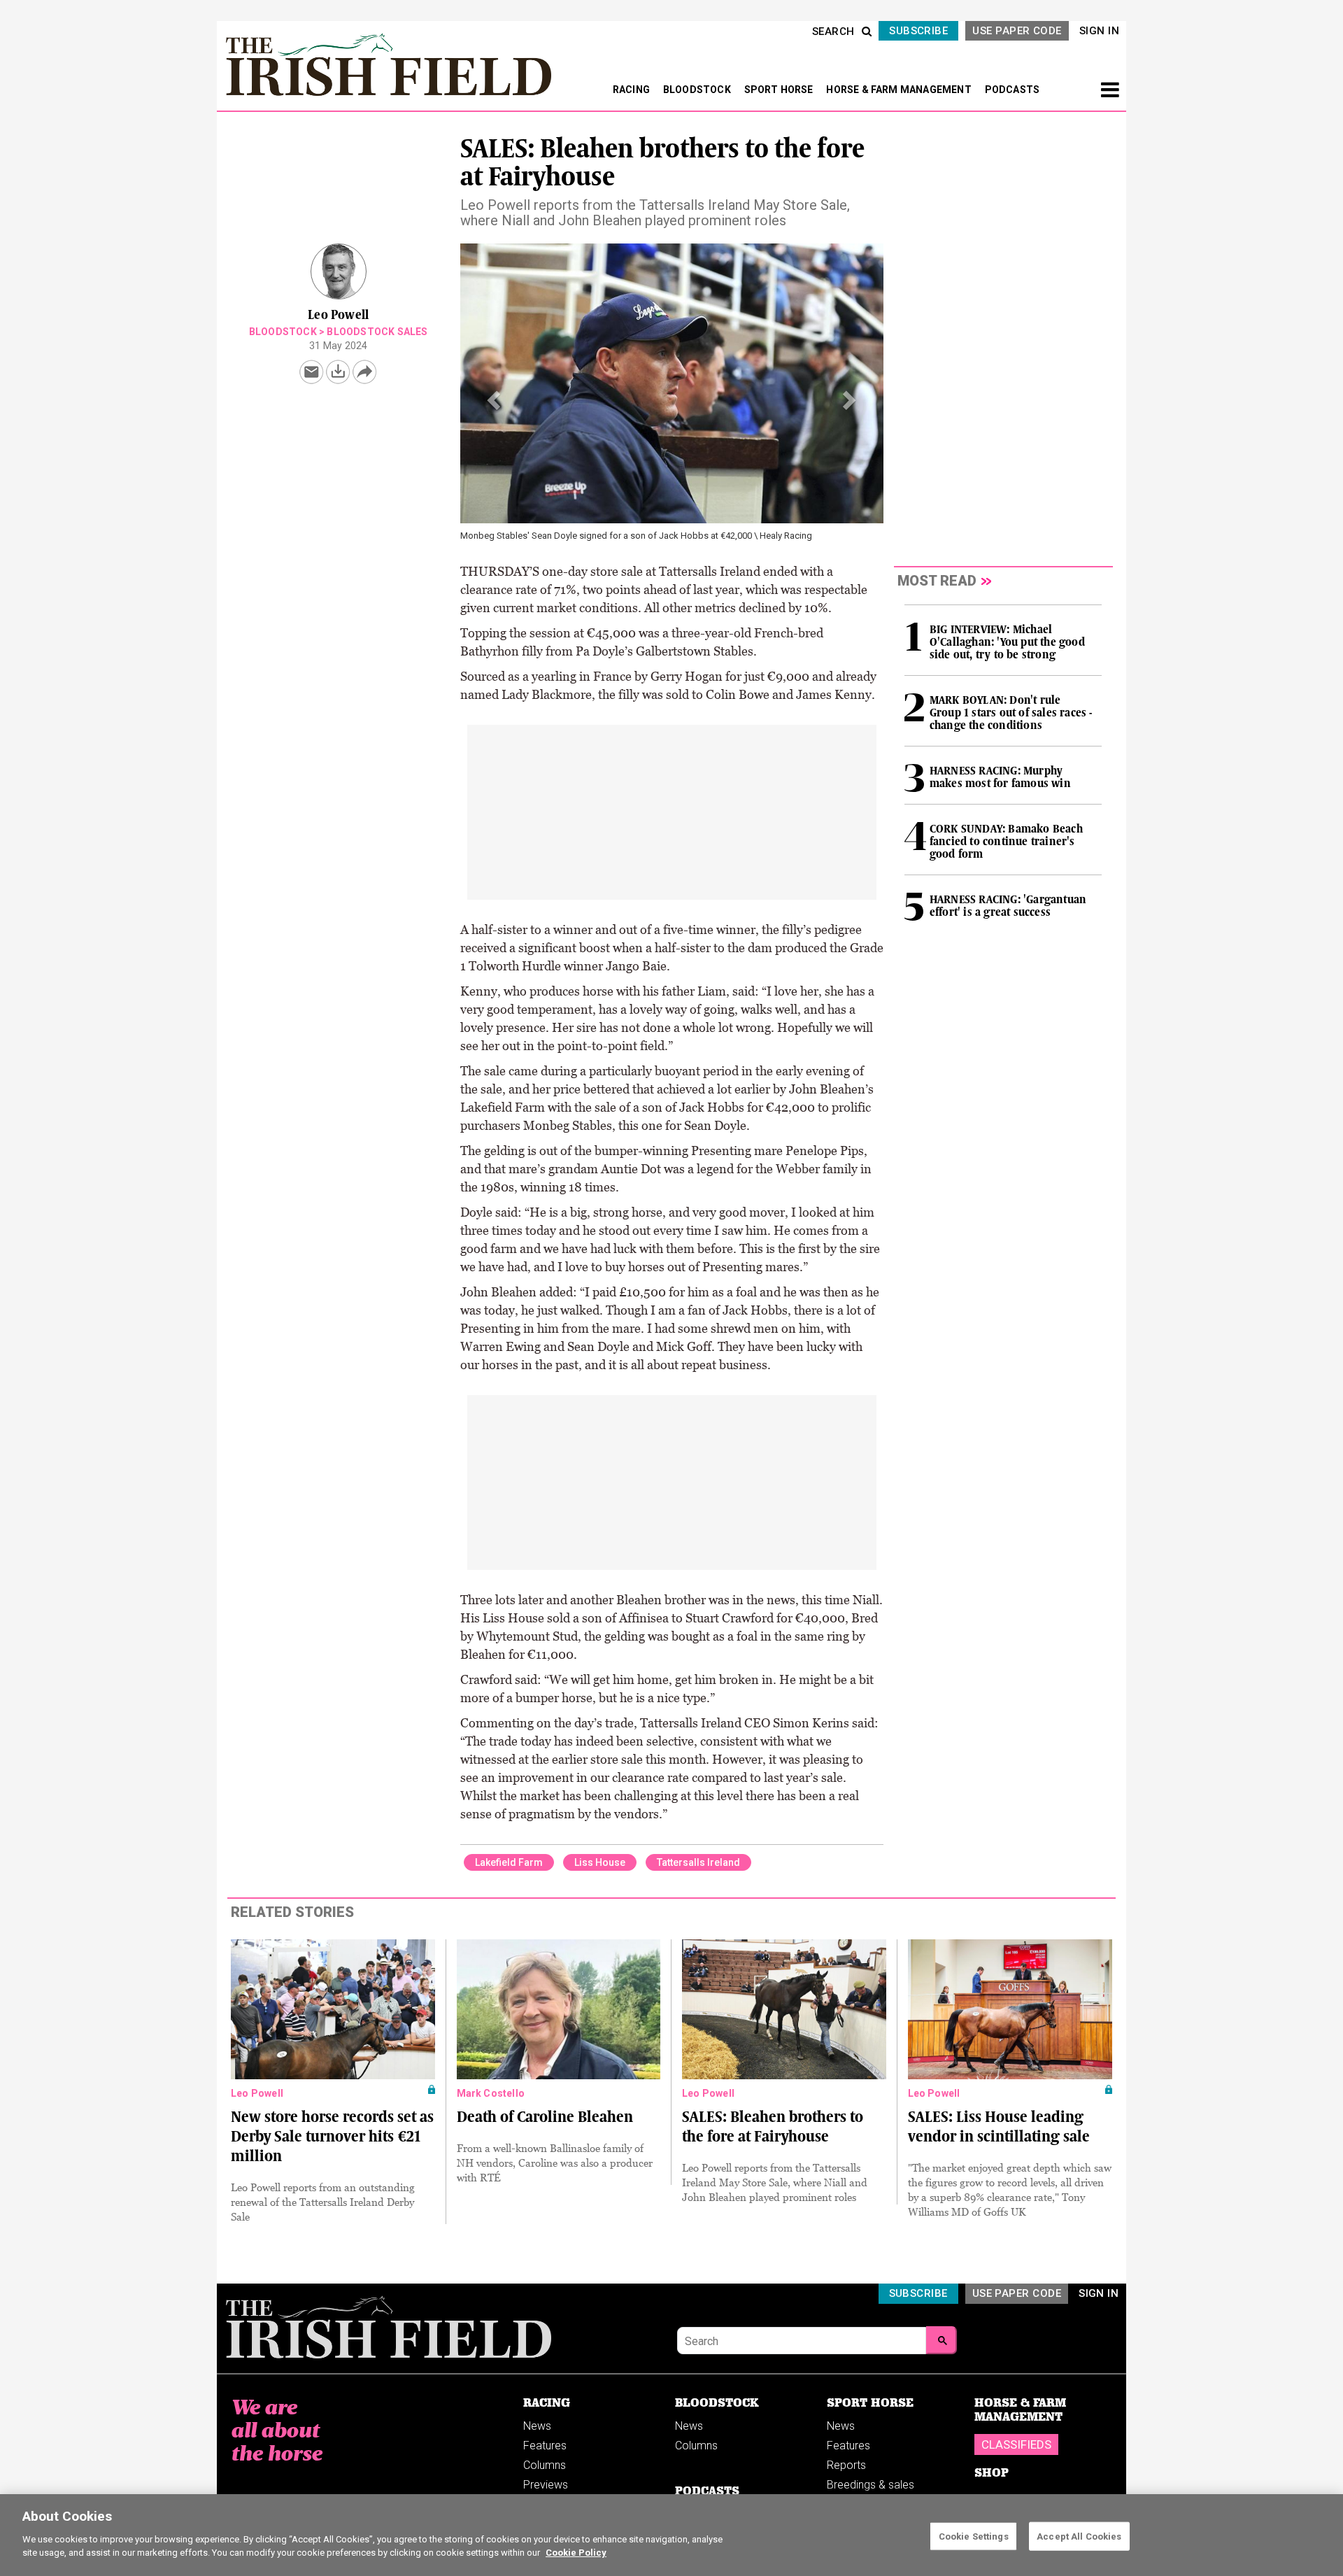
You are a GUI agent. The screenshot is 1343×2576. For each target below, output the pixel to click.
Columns (545, 2465)
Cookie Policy (576, 2553)
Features (545, 2446)
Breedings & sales (871, 2485)
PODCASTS (1012, 90)
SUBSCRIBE (918, 31)
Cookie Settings (974, 2536)
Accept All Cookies (1079, 2536)
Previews (546, 2485)
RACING (632, 90)
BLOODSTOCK (698, 90)
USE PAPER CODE (1017, 31)
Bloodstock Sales (377, 332)
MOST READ (937, 581)
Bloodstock (283, 332)
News (537, 2426)
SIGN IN (1099, 31)
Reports (846, 2465)
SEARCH (833, 31)
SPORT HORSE (780, 90)
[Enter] (941, 2340)
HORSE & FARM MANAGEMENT (900, 90)
